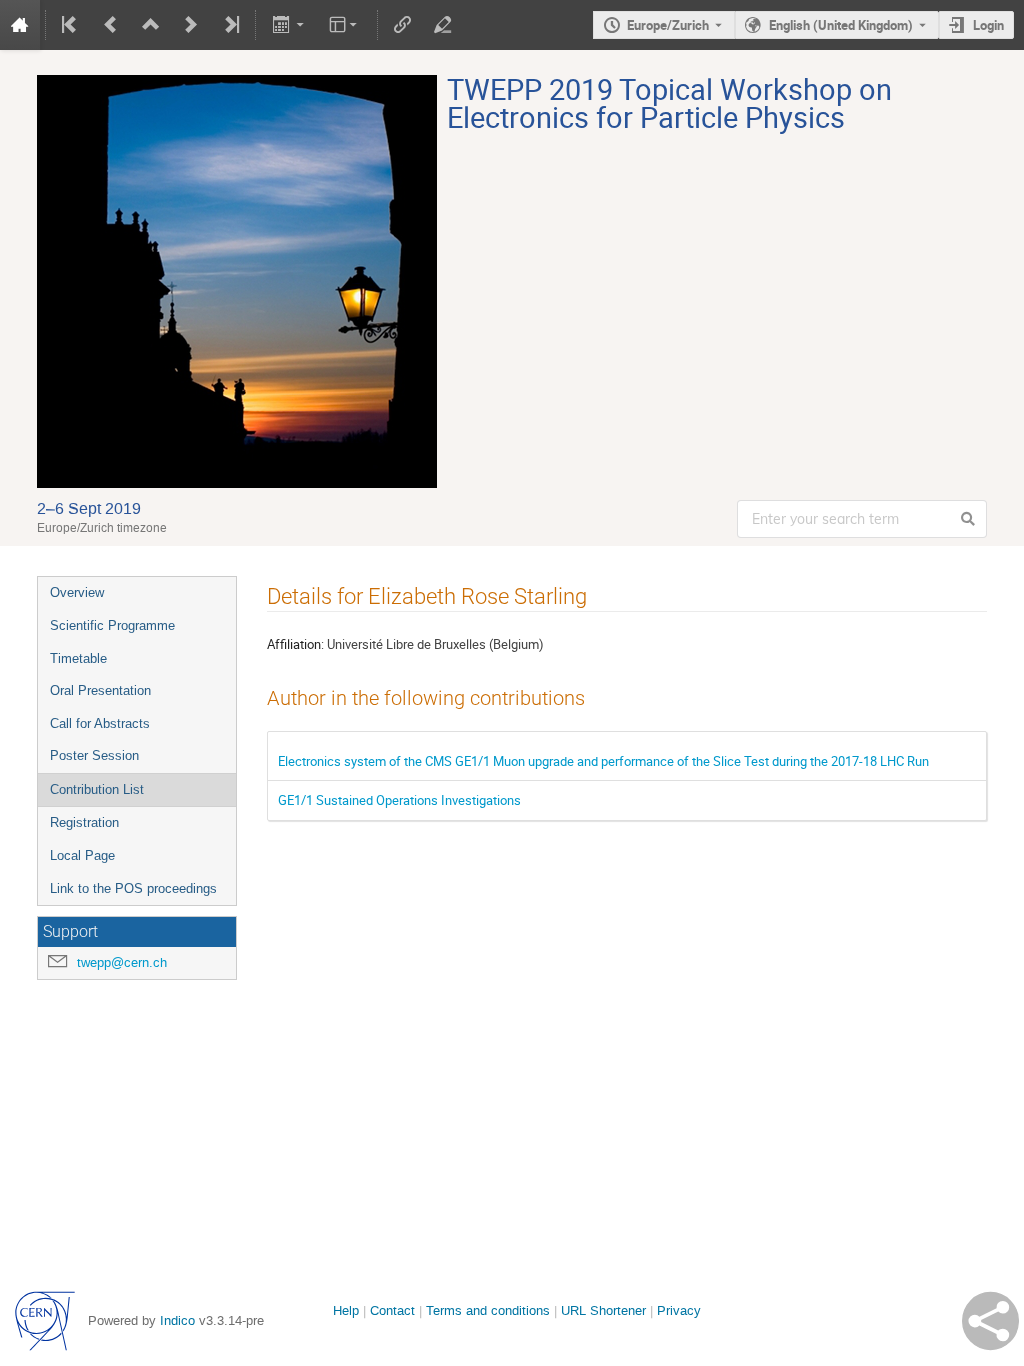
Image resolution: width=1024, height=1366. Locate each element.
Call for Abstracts (100, 723)
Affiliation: (295, 644)
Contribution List (97, 789)
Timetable (78, 658)
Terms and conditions (488, 1310)
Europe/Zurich (668, 25)
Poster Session (94, 755)
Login (988, 25)
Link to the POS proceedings (133, 888)
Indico (177, 1320)
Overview (77, 592)
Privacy (679, 1310)
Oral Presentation (100, 690)
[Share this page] (990, 1321)
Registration (84, 822)
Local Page (82, 855)
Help (346, 1310)
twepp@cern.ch (122, 962)
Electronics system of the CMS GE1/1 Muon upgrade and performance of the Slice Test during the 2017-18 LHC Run (603, 761)
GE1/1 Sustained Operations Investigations (399, 800)
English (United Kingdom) (841, 25)
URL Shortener (603, 1310)
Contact (392, 1310)
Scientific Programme (112, 625)
